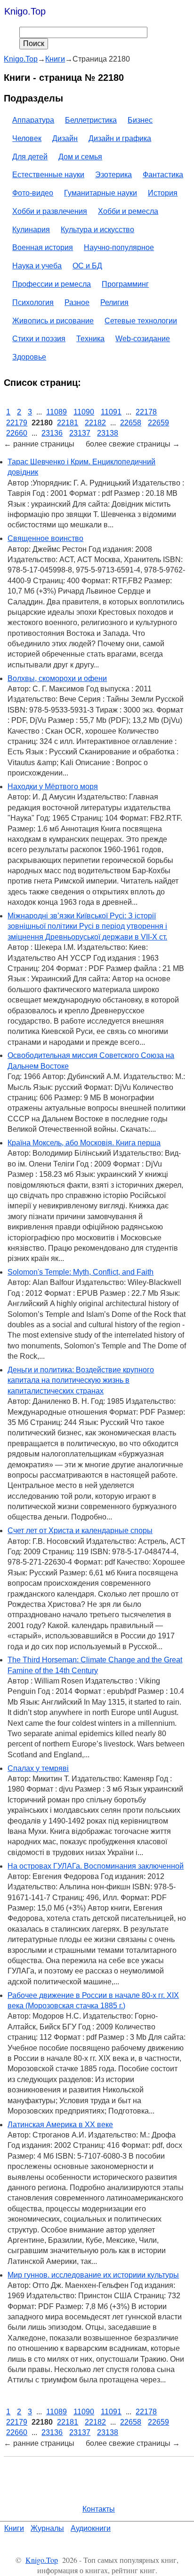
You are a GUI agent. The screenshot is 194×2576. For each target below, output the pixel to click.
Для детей (30, 157)
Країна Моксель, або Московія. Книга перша (84, 1143)
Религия (114, 302)
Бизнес (140, 120)
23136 (52, 433)
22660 (17, 433)
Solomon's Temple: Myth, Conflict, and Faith (81, 1272)
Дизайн (65, 138)
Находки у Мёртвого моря (53, 787)
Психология (33, 302)
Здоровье (29, 357)
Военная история (43, 247)
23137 (80, 433)
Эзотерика (113, 175)
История (163, 193)
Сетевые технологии (141, 321)
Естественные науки (48, 175)
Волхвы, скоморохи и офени (57, 678)
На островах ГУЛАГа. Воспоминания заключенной (96, 1866)
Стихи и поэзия (39, 339)
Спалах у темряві (38, 1768)
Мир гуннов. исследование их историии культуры (93, 2275)
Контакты (99, 2509)
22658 (131, 423)
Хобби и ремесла (128, 211)
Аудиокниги (91, 2528)
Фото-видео (33, 193)
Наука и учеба (37, 266)
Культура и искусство (97, 230)
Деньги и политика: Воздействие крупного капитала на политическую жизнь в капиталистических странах (81, 1380)
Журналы (47, 2528)
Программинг (125, 284)
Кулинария (31, 230)
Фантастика (163, 175)
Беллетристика (91, 120)
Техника (90, 339)
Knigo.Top (25, 11)
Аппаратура (33, 120)
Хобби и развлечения (50, 211)
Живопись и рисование (53, 321)
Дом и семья (80, 157)
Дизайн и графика (120, 138)
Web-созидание (143, 339)
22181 (68, 423)
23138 (108, 433)
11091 (111, 412)
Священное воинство (45, 538)
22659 (158, 423)
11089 (57, 412)
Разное (77, 302)
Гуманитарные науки (101, 193)
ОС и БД (87, 266)
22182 (95, 423)
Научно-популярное (119, 247)
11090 (84, 412)
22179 (17, 423)
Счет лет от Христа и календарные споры (80, 1531)
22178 (146, 412)
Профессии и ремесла (52, 284)
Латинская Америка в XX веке (60, 2125)
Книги (14, 2528)
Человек (27, 138)
